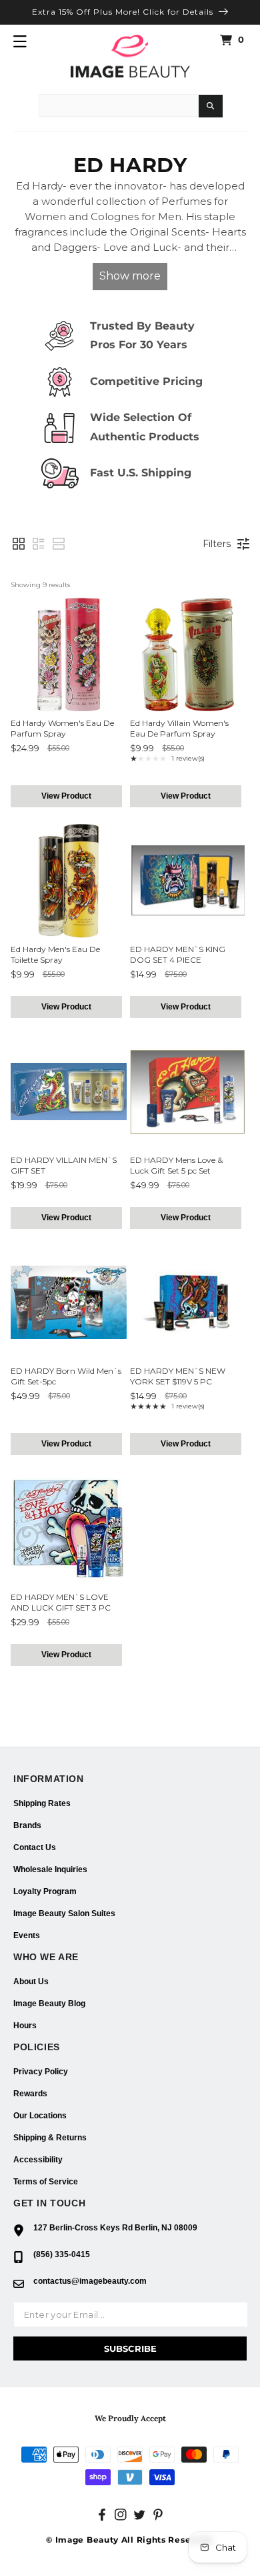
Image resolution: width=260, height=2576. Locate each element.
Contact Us (35, 1847)
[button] (20, 41)
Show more (130, 276)
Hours (25, 2026)
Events (27, 1936)
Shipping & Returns (50, 2138)
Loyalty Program (45, 1891)
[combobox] (119, 105)
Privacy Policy (41, 2072)
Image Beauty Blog (49, 2004)
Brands (27, 1825)
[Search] (211, 106)
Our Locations (40, 2116)
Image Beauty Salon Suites (64, 1913)
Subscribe (130, 2348)
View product (66, 796)
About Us (31, 1982)
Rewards (30, 2094)
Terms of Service (46, 2182)
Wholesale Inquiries (50, 1869)
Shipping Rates (42, 1803)
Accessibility (38, 2160)
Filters (217, 544)
